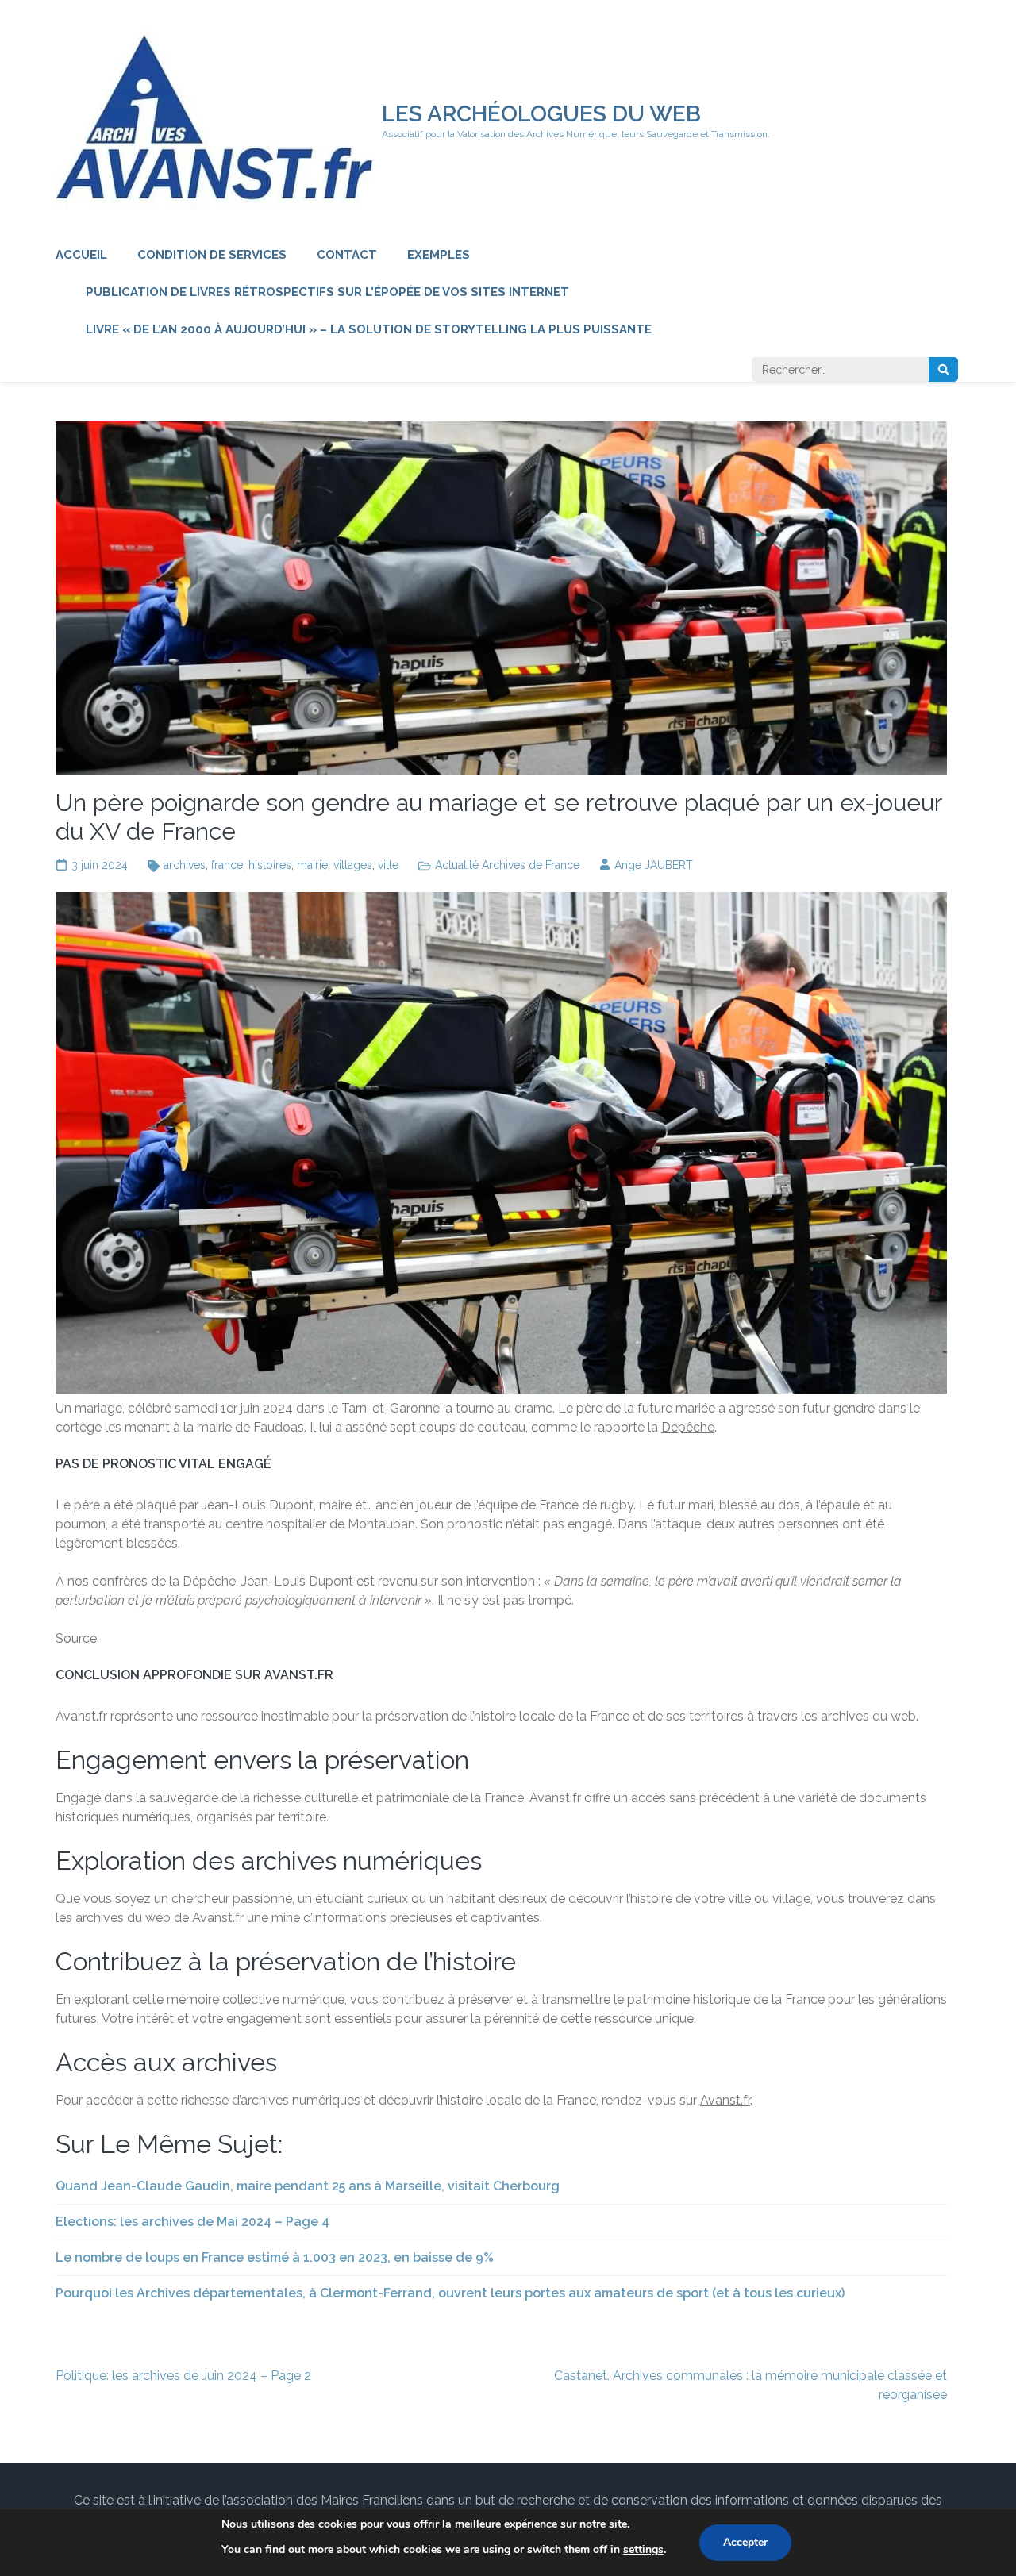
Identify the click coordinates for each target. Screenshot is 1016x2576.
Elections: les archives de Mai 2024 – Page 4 (192, 2222)
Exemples (439, 255)
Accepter (745, 2542)
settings (643, 2549)
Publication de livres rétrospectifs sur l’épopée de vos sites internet (327, 292)
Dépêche (688, 1427)
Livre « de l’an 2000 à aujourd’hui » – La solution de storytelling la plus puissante (369, 329)
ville (388, 865)
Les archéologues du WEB (541, 114)
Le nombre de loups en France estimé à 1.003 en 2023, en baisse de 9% (275, 2257)
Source (76, 1638)
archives (185, 865)
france (227, 865)
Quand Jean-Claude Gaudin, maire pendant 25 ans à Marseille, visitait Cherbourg (308, 2186)
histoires (270, 865)
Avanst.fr (725, 2100)
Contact (347, 255)
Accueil (81, 255)
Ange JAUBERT (654, 865)
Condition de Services (212, 255)
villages (353, 865)
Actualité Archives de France (507, 865)
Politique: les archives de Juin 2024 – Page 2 (183, 2376)
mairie (312, 865)
